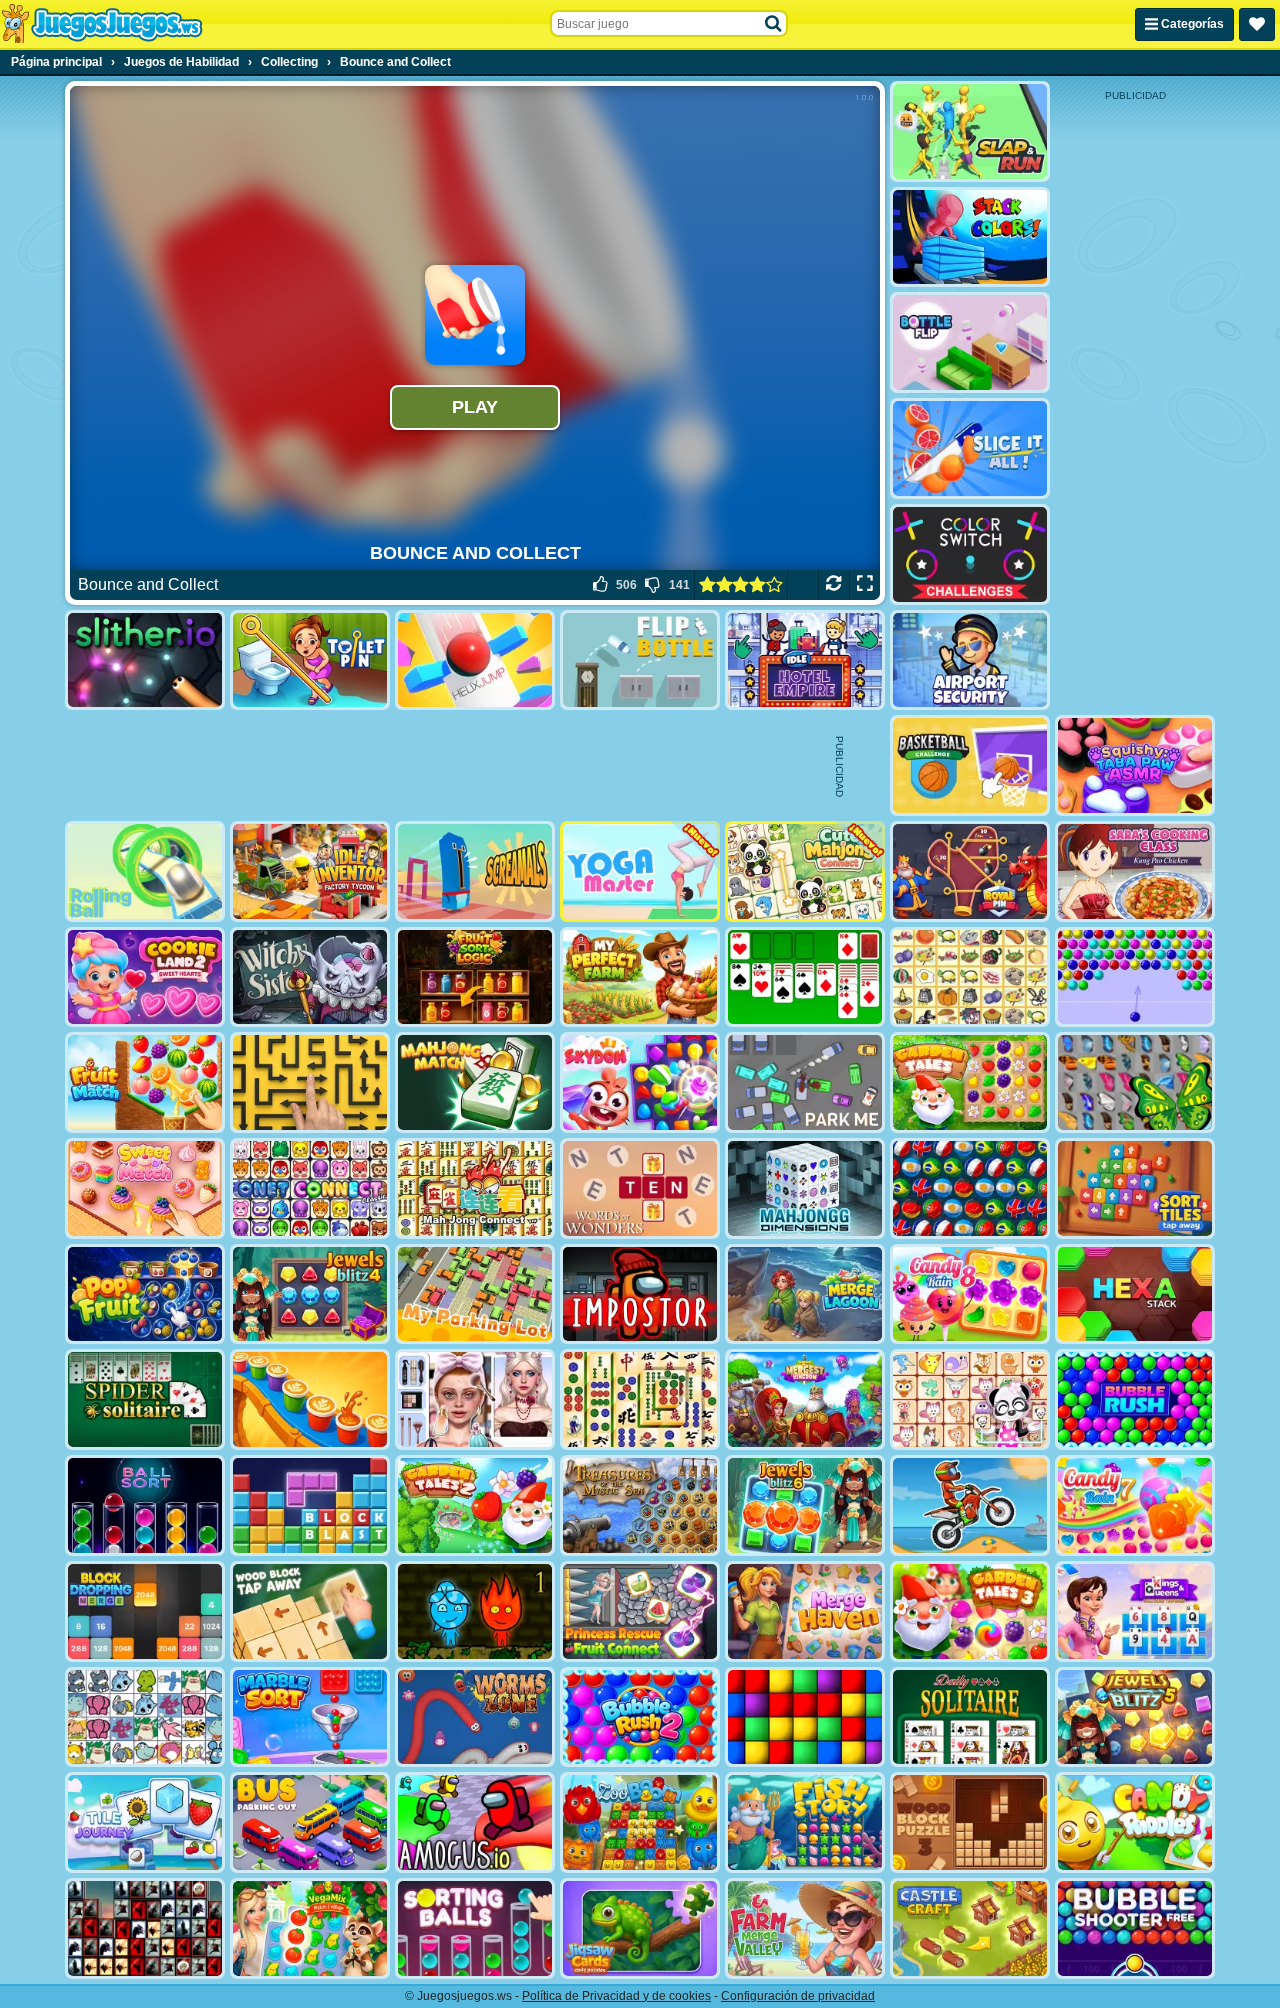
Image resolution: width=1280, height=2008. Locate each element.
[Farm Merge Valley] (805, 1928)
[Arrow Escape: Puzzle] (310, 1082)
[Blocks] (805, 1717)
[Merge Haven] (805, 1611)
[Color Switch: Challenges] (970, 554)
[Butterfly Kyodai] (1135, 1082)
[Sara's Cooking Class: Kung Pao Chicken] (1135, 871)
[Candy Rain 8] (970, 1294)
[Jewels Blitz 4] (310, 1294)
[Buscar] (774, 24)
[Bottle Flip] (970, 342)
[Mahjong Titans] (640, 1399)
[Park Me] (805, 1082)
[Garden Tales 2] (475, 1505)
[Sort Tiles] (1135, 1188)
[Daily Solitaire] (970, 1717)
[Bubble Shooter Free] (1135, 1928)
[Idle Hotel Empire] (805, 660)
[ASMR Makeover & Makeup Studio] (475, 1399)
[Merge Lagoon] (805, 1294)
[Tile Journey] (145, 1822)
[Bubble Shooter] (1135, 977)
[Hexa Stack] (1135, 1294)
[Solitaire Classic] (805, 977)
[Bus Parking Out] (310, 1822)
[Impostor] (640, 1294)
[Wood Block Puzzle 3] (970, 1822)
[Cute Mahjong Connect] (805, 871)
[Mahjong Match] (475, 1082)
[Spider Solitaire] (145, 1399)
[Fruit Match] (145, 1082)
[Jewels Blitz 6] (805, 1505)
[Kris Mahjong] (970, 977)
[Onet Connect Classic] (310, 1188)
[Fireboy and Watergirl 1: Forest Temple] (475, 1611)
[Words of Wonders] (640, 1188)
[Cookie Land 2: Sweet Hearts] (145, 977)
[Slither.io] (145, 660)
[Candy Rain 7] (1135, 1505)
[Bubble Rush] (1135, 1399)
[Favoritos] (1257, 24)
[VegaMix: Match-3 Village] (310, 1928)
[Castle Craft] (970, 1928)
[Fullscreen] (864, 585)
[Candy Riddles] (1135, 1822)
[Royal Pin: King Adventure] (970, 871)
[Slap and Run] (970, 131)
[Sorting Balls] (475, 1928)
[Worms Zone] (475, 1717)
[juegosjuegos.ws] (101, 24)
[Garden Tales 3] (970, 1611)
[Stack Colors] (970, 237)
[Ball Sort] (145, 1505)
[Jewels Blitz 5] (1135, 1717)
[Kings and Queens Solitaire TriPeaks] (1135, 1611)
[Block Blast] (310, 1505)
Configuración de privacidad (798, 1996)
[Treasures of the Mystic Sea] (640, 1505)
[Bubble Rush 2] (640, 1717)
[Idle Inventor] (310, 871)
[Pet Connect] (145, 1717)
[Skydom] (640, 1082)
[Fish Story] (805, 1822)
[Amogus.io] (475, 1822)
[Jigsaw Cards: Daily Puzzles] (640, 1928)
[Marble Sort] (310, 1717)
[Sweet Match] (145, 1188)
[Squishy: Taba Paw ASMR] (1135, 765)
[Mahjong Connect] (475, 1188)
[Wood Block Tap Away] (310, 1611)
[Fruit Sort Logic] (475, 977)
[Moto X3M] (970, 1505)
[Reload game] (833, 585)
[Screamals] (475, 871)
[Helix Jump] (475, 660)
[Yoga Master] (640, 871)
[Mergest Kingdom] (805, 1399)
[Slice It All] (970, 448)
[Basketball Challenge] (970, 765)
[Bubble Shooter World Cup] (970, 1188)
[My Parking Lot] (475, 1294)
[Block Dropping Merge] (145, 1611)
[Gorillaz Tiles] (145, 1928)
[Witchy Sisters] (310, 977)
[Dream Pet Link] (970, 1399)
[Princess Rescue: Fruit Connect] (640, 1611)
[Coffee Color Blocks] (310, 1399)
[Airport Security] (970, 660)
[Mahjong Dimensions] (805, 1188)
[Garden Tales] (970, 1082)
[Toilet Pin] (310, 660)
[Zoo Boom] (640, 1822)
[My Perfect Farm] (640, 977)
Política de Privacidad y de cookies (616, 1996)
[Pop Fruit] (145, 1294)
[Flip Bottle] (640, 660)
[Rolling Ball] (145, 871)
